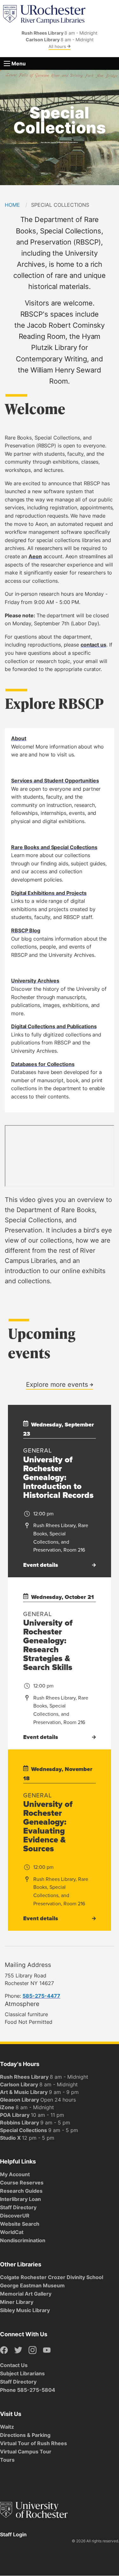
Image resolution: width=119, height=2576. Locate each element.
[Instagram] (33, 2350)
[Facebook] (4, 2350)
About (19, 738)
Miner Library (17, 2302)
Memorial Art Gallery (26, 2294)
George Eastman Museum (32, 2285)
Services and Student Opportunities (55, 781)
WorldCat (12, 2232)
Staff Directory (18, 2207)
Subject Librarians (22, 2373)
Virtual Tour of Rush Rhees (33, 2443)
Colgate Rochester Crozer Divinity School (52, 2277)
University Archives (35, 981)
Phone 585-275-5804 (28, 2390)
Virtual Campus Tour (26, 2452)
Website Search (20, 2224)
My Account (15, 2174)
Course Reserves (22, 2183)
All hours (58, 46)
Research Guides (21, 2191)
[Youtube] (47, 2350)
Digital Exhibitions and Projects (49, 893)
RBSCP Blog (26, 930)
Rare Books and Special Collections (54, 847)
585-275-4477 (41, 1996)
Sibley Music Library (25, 2310)
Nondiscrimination (23, 2240)
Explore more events (58, 1384)
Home (12, 205)
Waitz (7, 2427)
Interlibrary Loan (20, 2199)
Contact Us (14, 2365)
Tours (7, 2460)
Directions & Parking (25, 2435)
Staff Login (13, 2534)
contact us (93, 645)
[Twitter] (18, 2350)
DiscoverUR (15, 2216)
